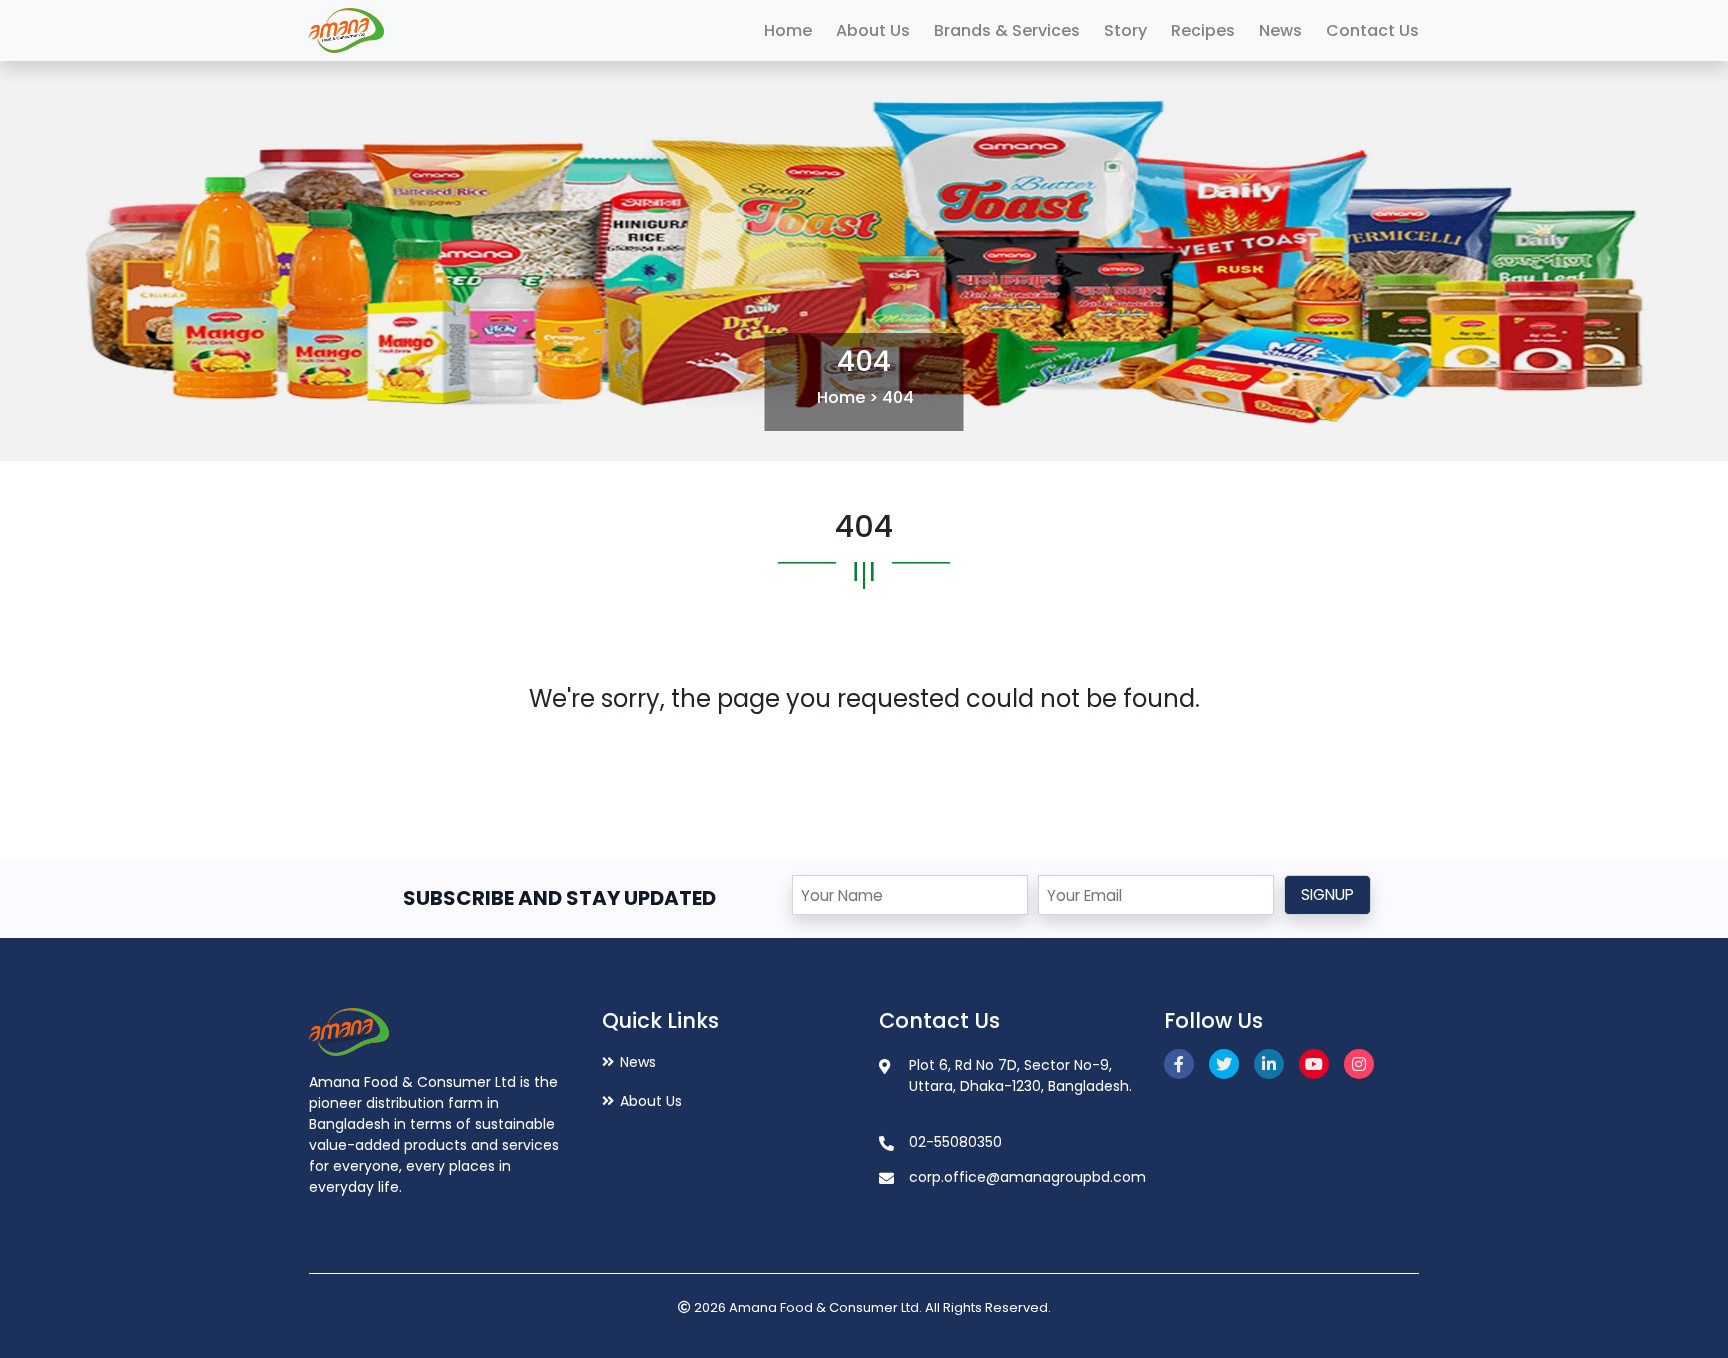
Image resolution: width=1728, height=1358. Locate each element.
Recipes (1203, 30)
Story (1125, 30)
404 (898, 397)
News (1280, 30)
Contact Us (1372, 30)
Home (788, 30)
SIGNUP (1327, 894)
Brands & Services (1007, 30)
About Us (873, 30)
